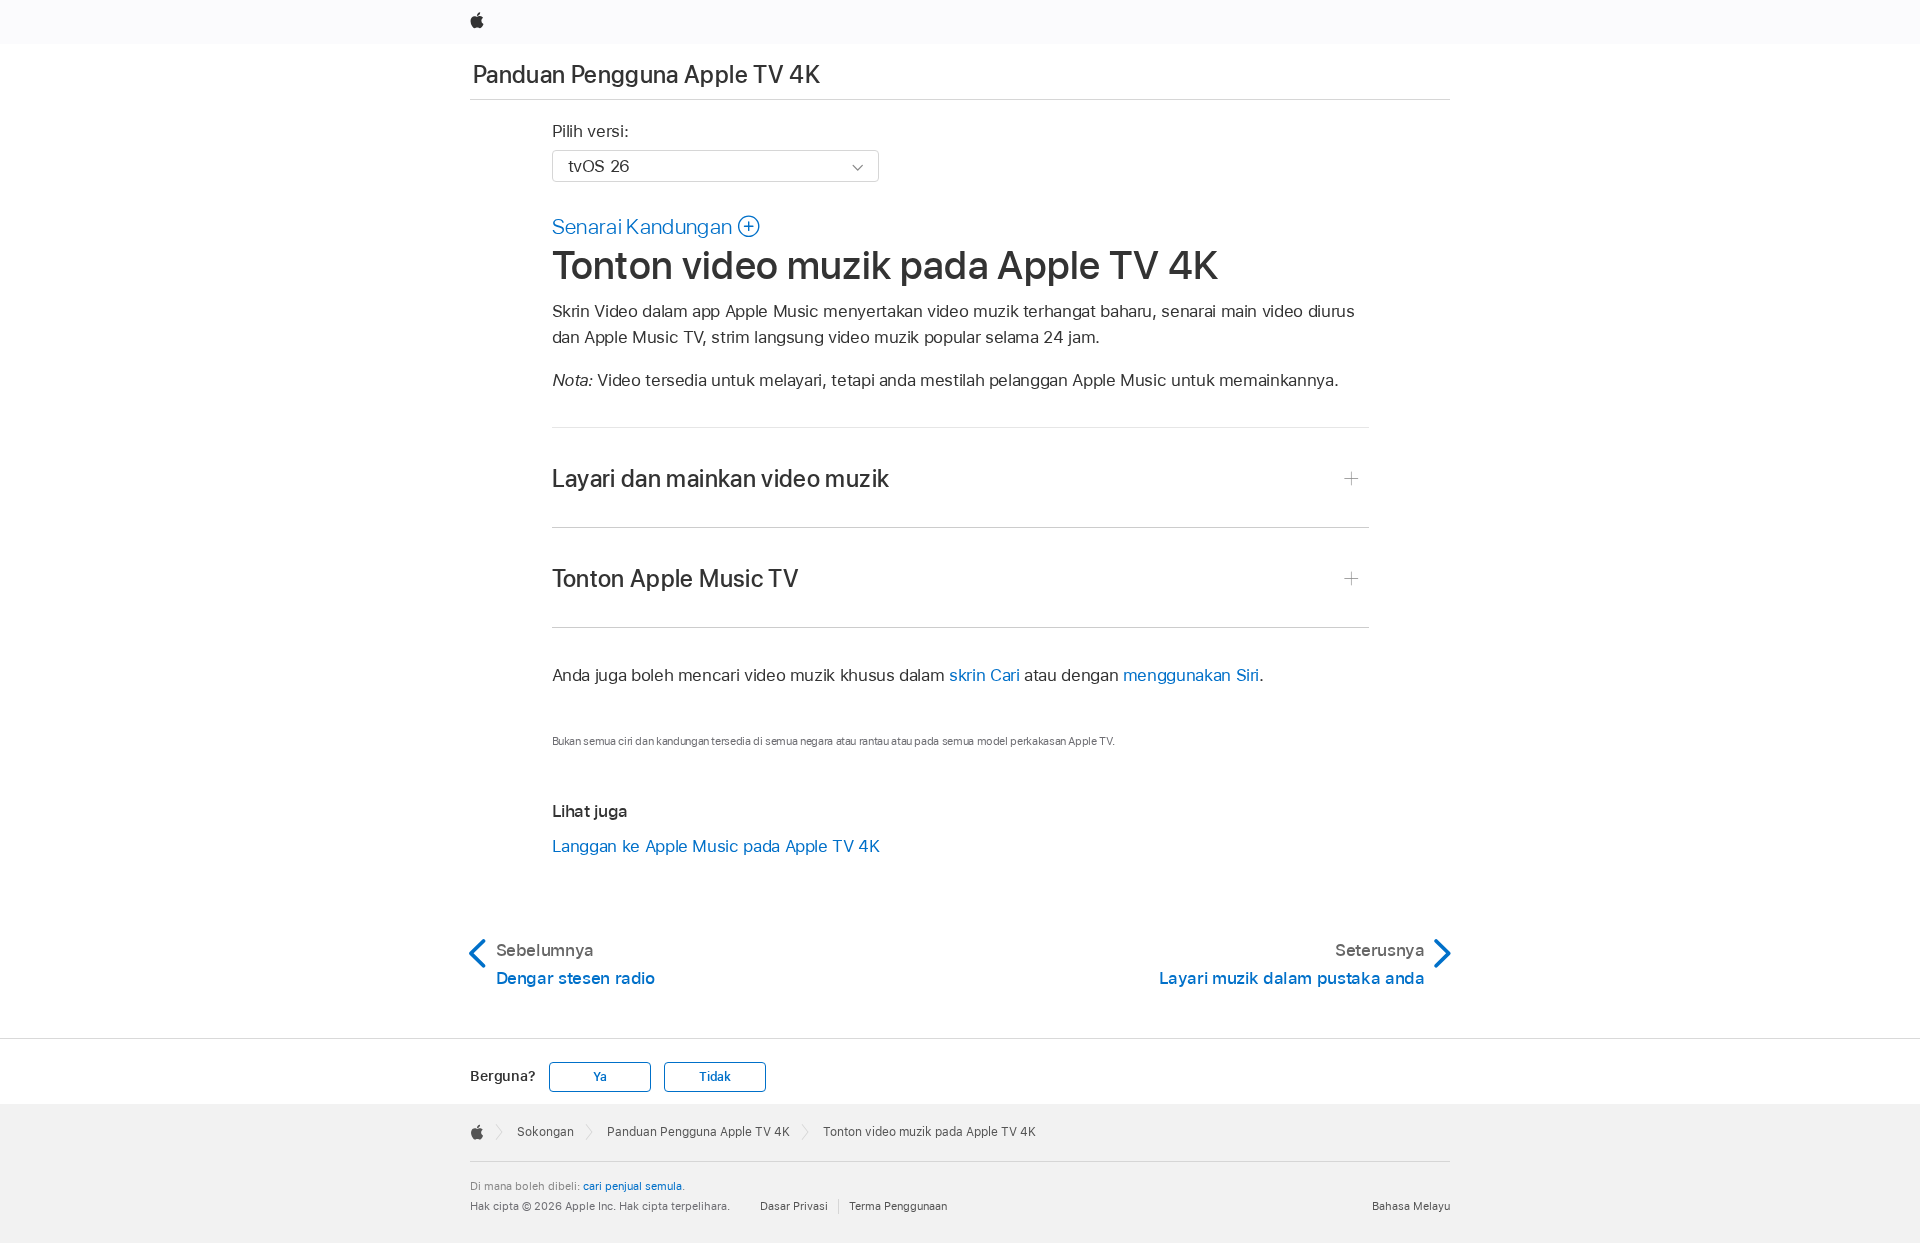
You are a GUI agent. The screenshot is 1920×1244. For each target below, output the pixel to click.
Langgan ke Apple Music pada (716, 846)
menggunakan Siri (1191, 675)
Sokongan (545, 1132)
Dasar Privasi (794, 1206)
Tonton (676, 578)
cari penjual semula (632, 1186)
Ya (600, 1077)
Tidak (715, 1077)
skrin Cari (984, 675)
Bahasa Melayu (1411, 1206)
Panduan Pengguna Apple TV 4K (646, 74)
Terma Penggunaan (898, 1206)
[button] (657, 226)
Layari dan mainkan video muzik (721, 478)
